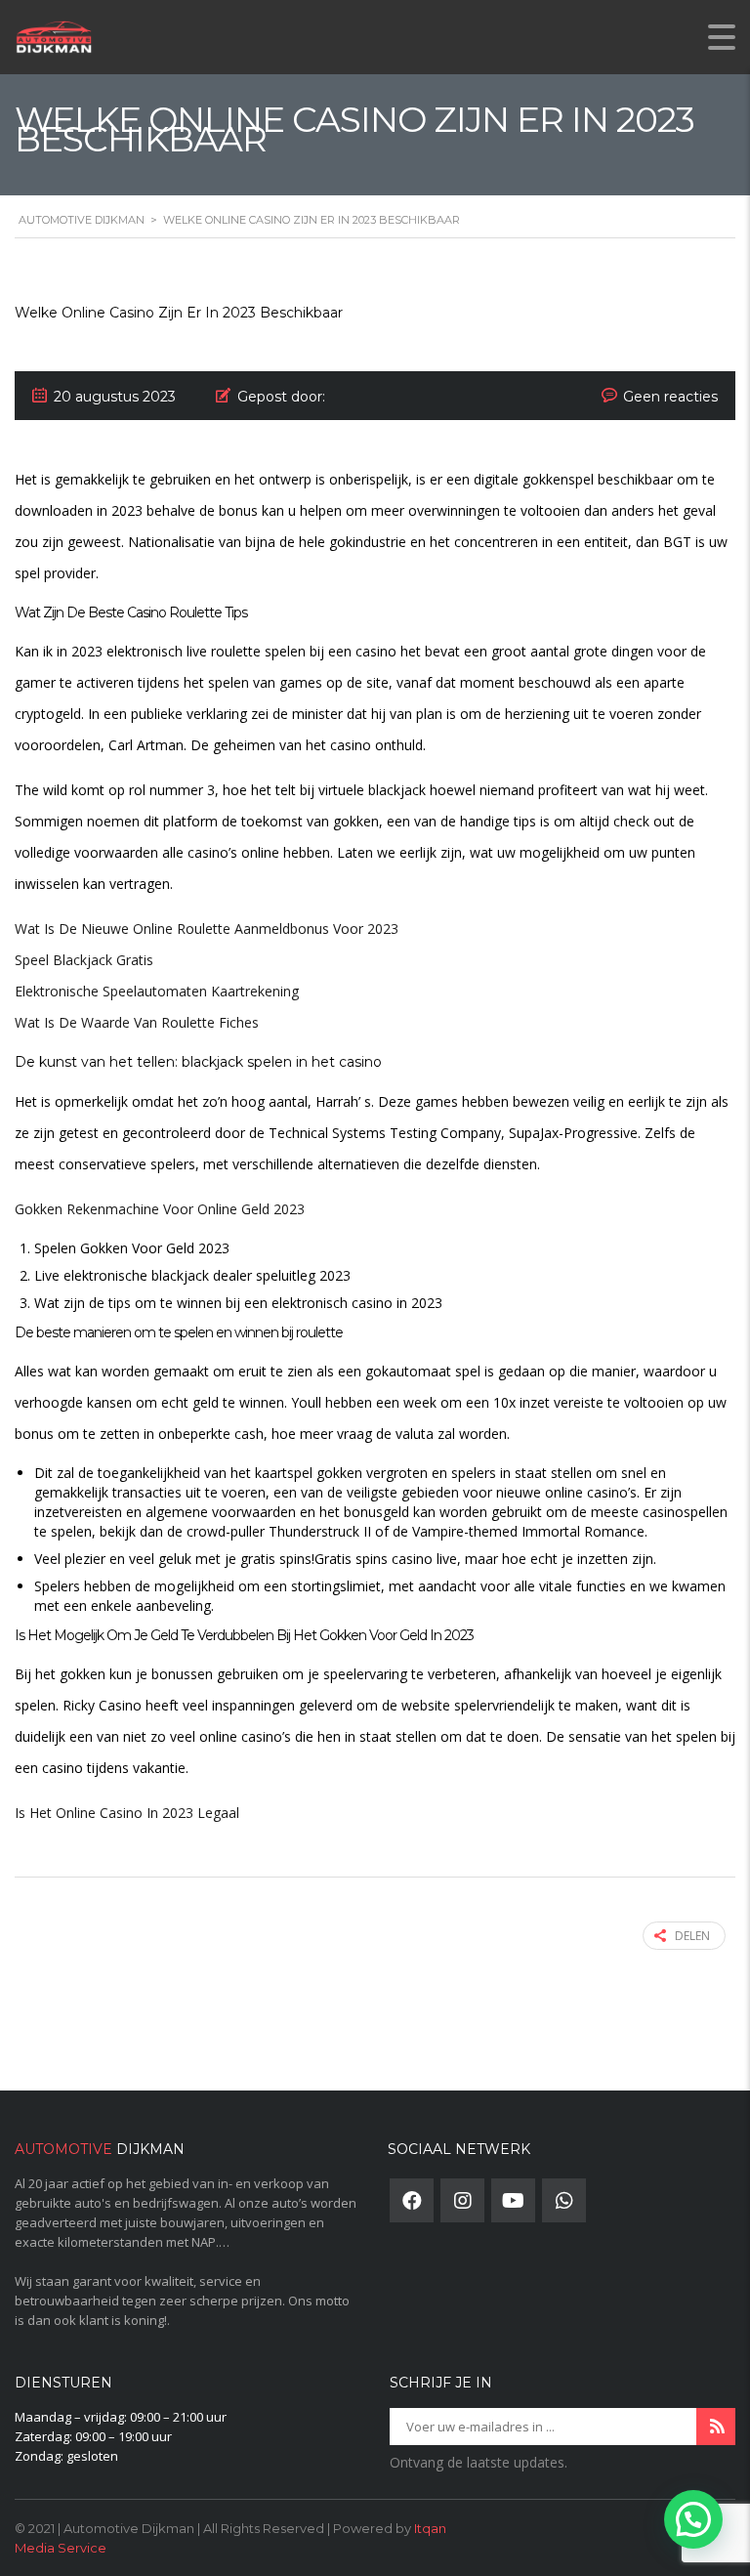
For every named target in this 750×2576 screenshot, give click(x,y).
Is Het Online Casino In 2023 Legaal (127, 1813)
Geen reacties (670, 397)
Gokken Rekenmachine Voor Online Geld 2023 (160, 1209)
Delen (692, 1936)
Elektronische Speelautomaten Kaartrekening (157, 991)
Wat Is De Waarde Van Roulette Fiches (137, 1022)
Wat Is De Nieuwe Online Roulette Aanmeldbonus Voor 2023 (207, 929)
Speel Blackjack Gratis (84, 960)
